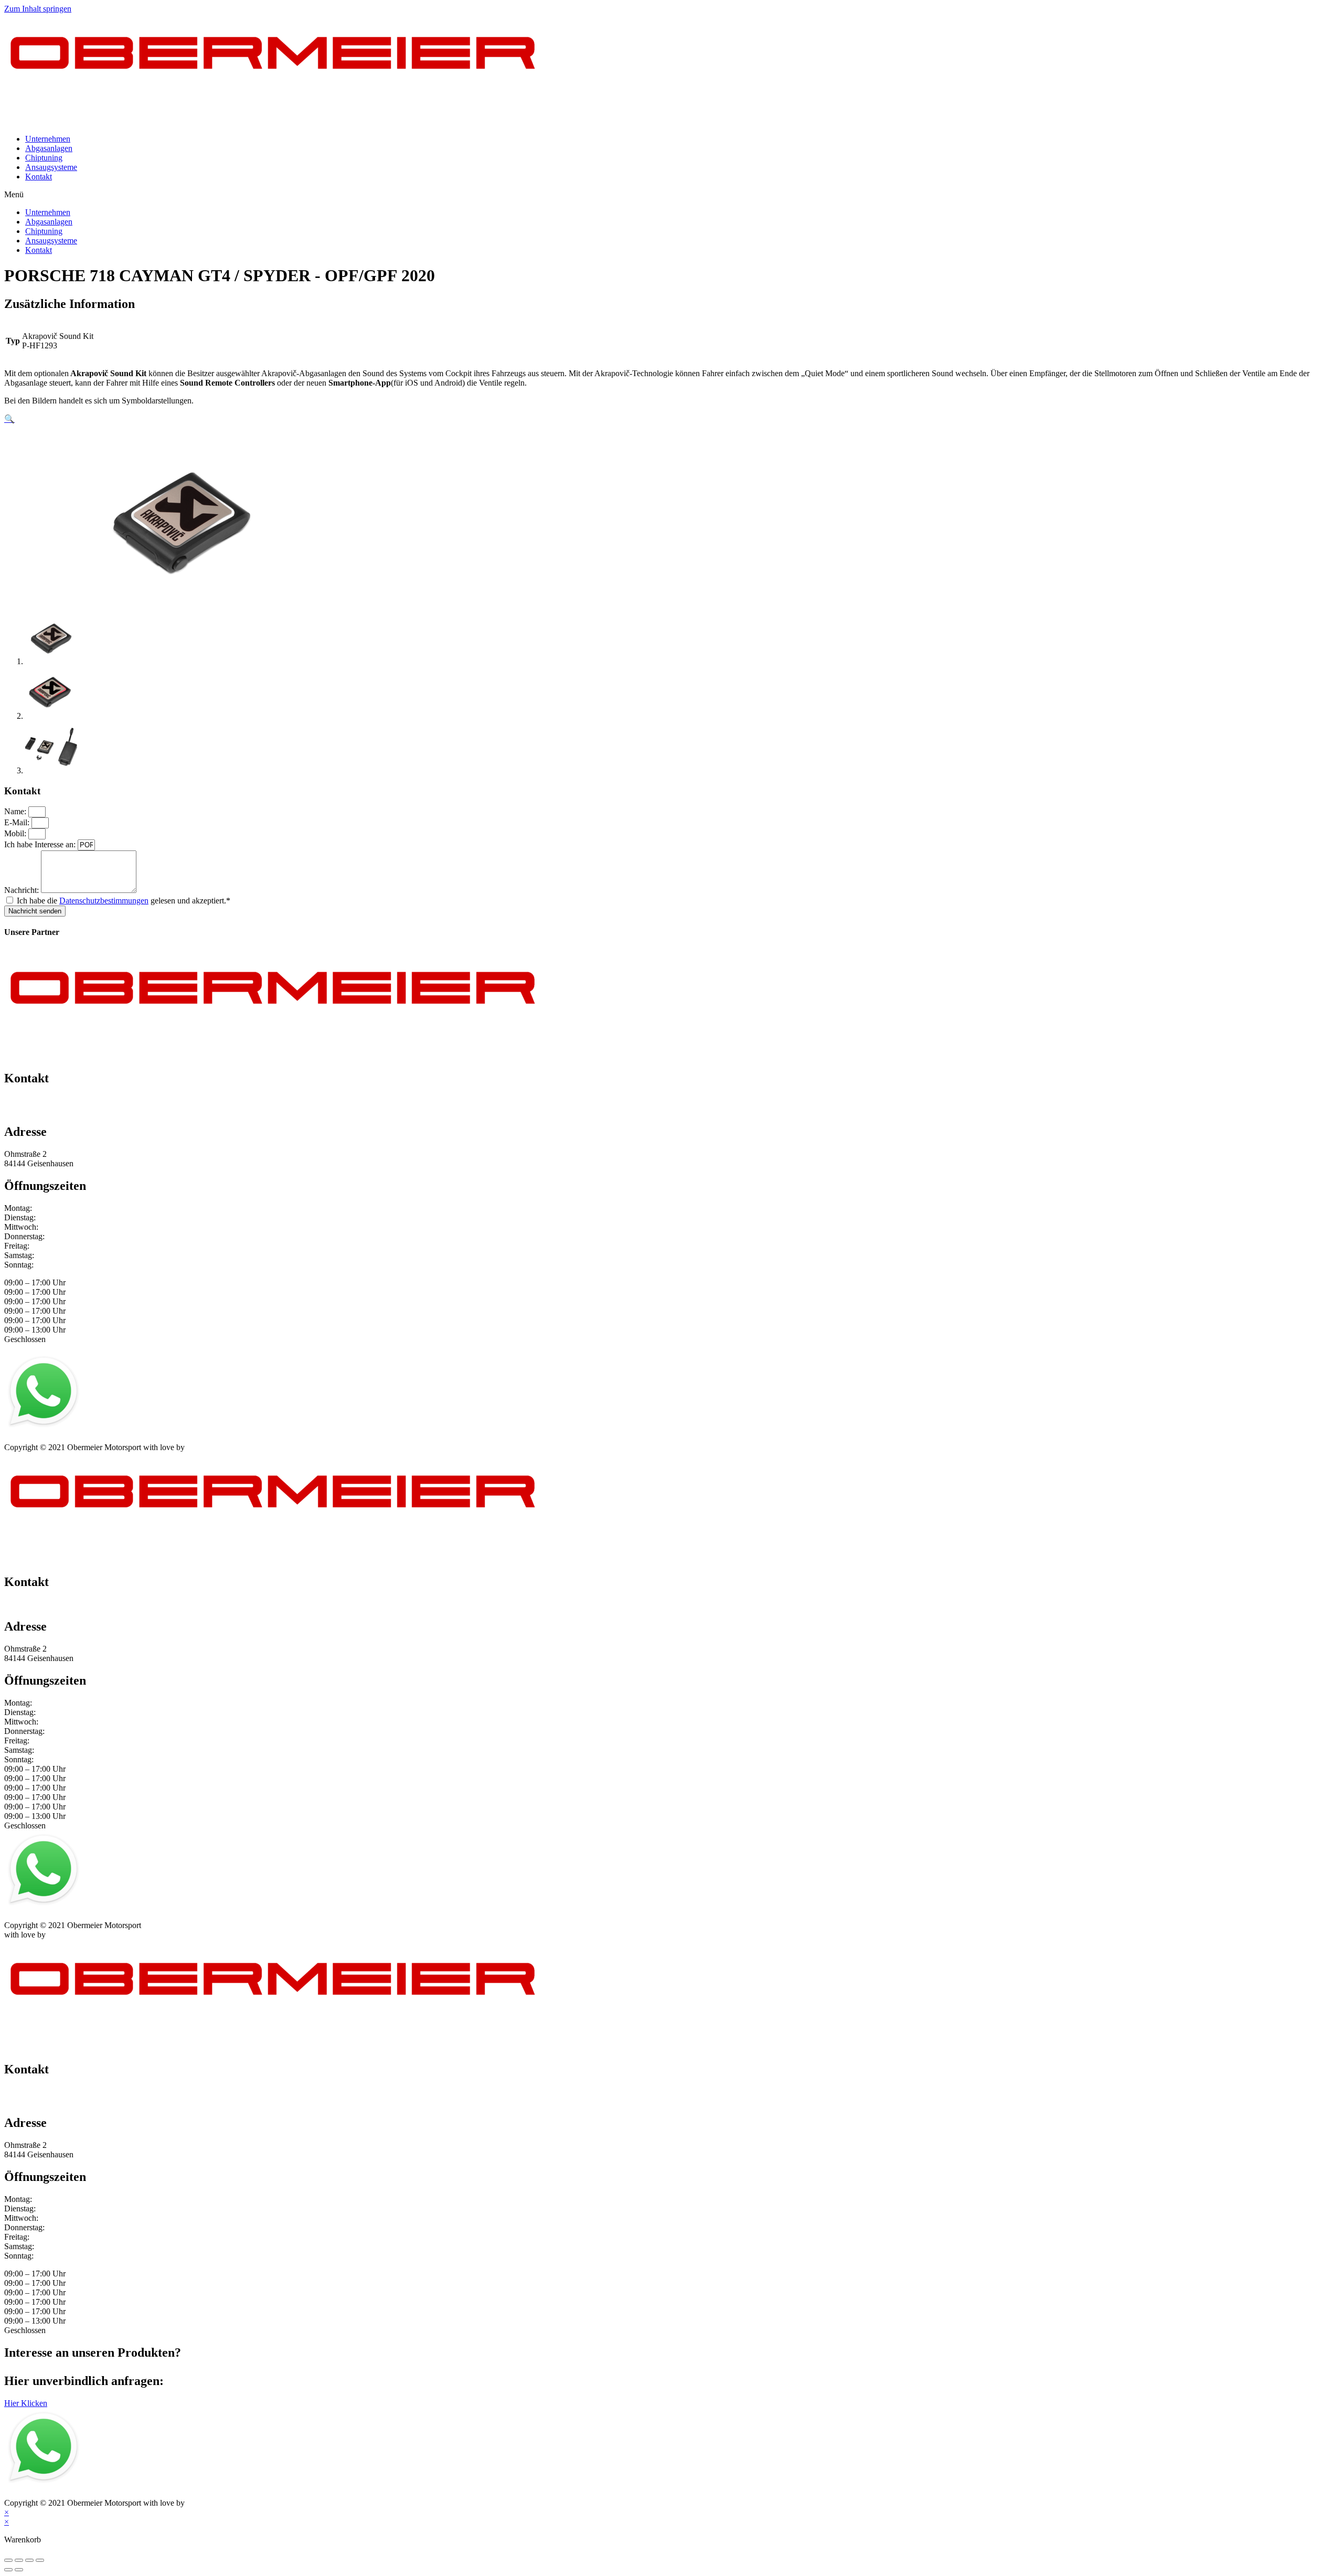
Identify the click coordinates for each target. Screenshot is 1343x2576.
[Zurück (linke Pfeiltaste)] (8, 2570)
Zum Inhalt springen (38, 9)
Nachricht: (23, 890)
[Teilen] (19, 2560)
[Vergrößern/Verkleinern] (40, 2560)
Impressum (22, 1438)
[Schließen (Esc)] (8, 2560)
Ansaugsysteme (51, 167)
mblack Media (210, 1447)
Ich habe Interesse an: (41, 844)
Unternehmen (48, 139)
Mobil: (16, 833)
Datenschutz (69, 1438)
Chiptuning (44, 158)
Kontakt (39, 177)
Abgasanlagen (49, 148)
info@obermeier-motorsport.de (55, 1110)
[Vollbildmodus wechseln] (29, 2560)
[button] (671, 195)
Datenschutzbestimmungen (104, 901)
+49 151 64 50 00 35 (39, 1100)
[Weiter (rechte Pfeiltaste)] (19, 2570)
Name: (16, 811)
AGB (107, 1438)
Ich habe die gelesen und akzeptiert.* (124, 901)
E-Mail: (18, 822)
